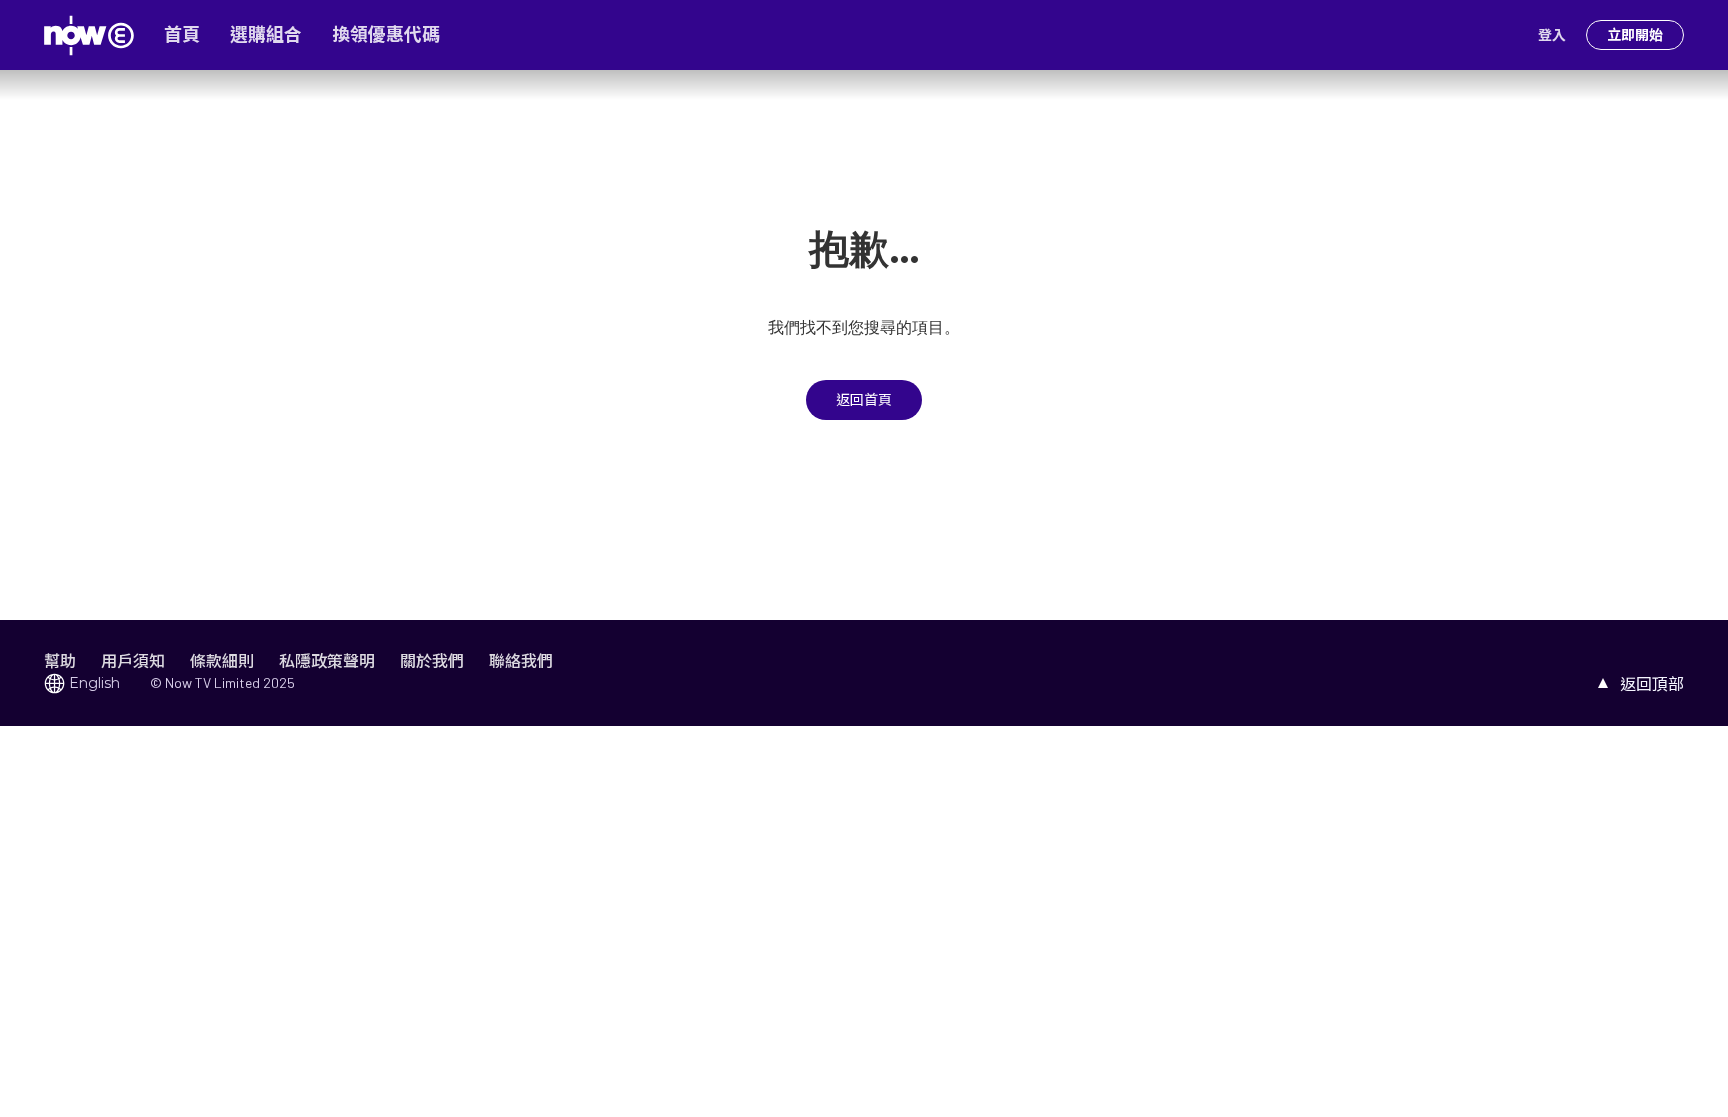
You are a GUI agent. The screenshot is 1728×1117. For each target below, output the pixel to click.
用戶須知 (133, 660)
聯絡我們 (521, 660)
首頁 (182, 35)
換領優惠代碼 (386, 35)
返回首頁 (864, 400)
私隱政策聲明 (327, 660)
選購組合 (266, 35)
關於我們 (432, 660)
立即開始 (1635, 35)
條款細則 (222, 660)
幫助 (60, 660)
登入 (1552, 35)
